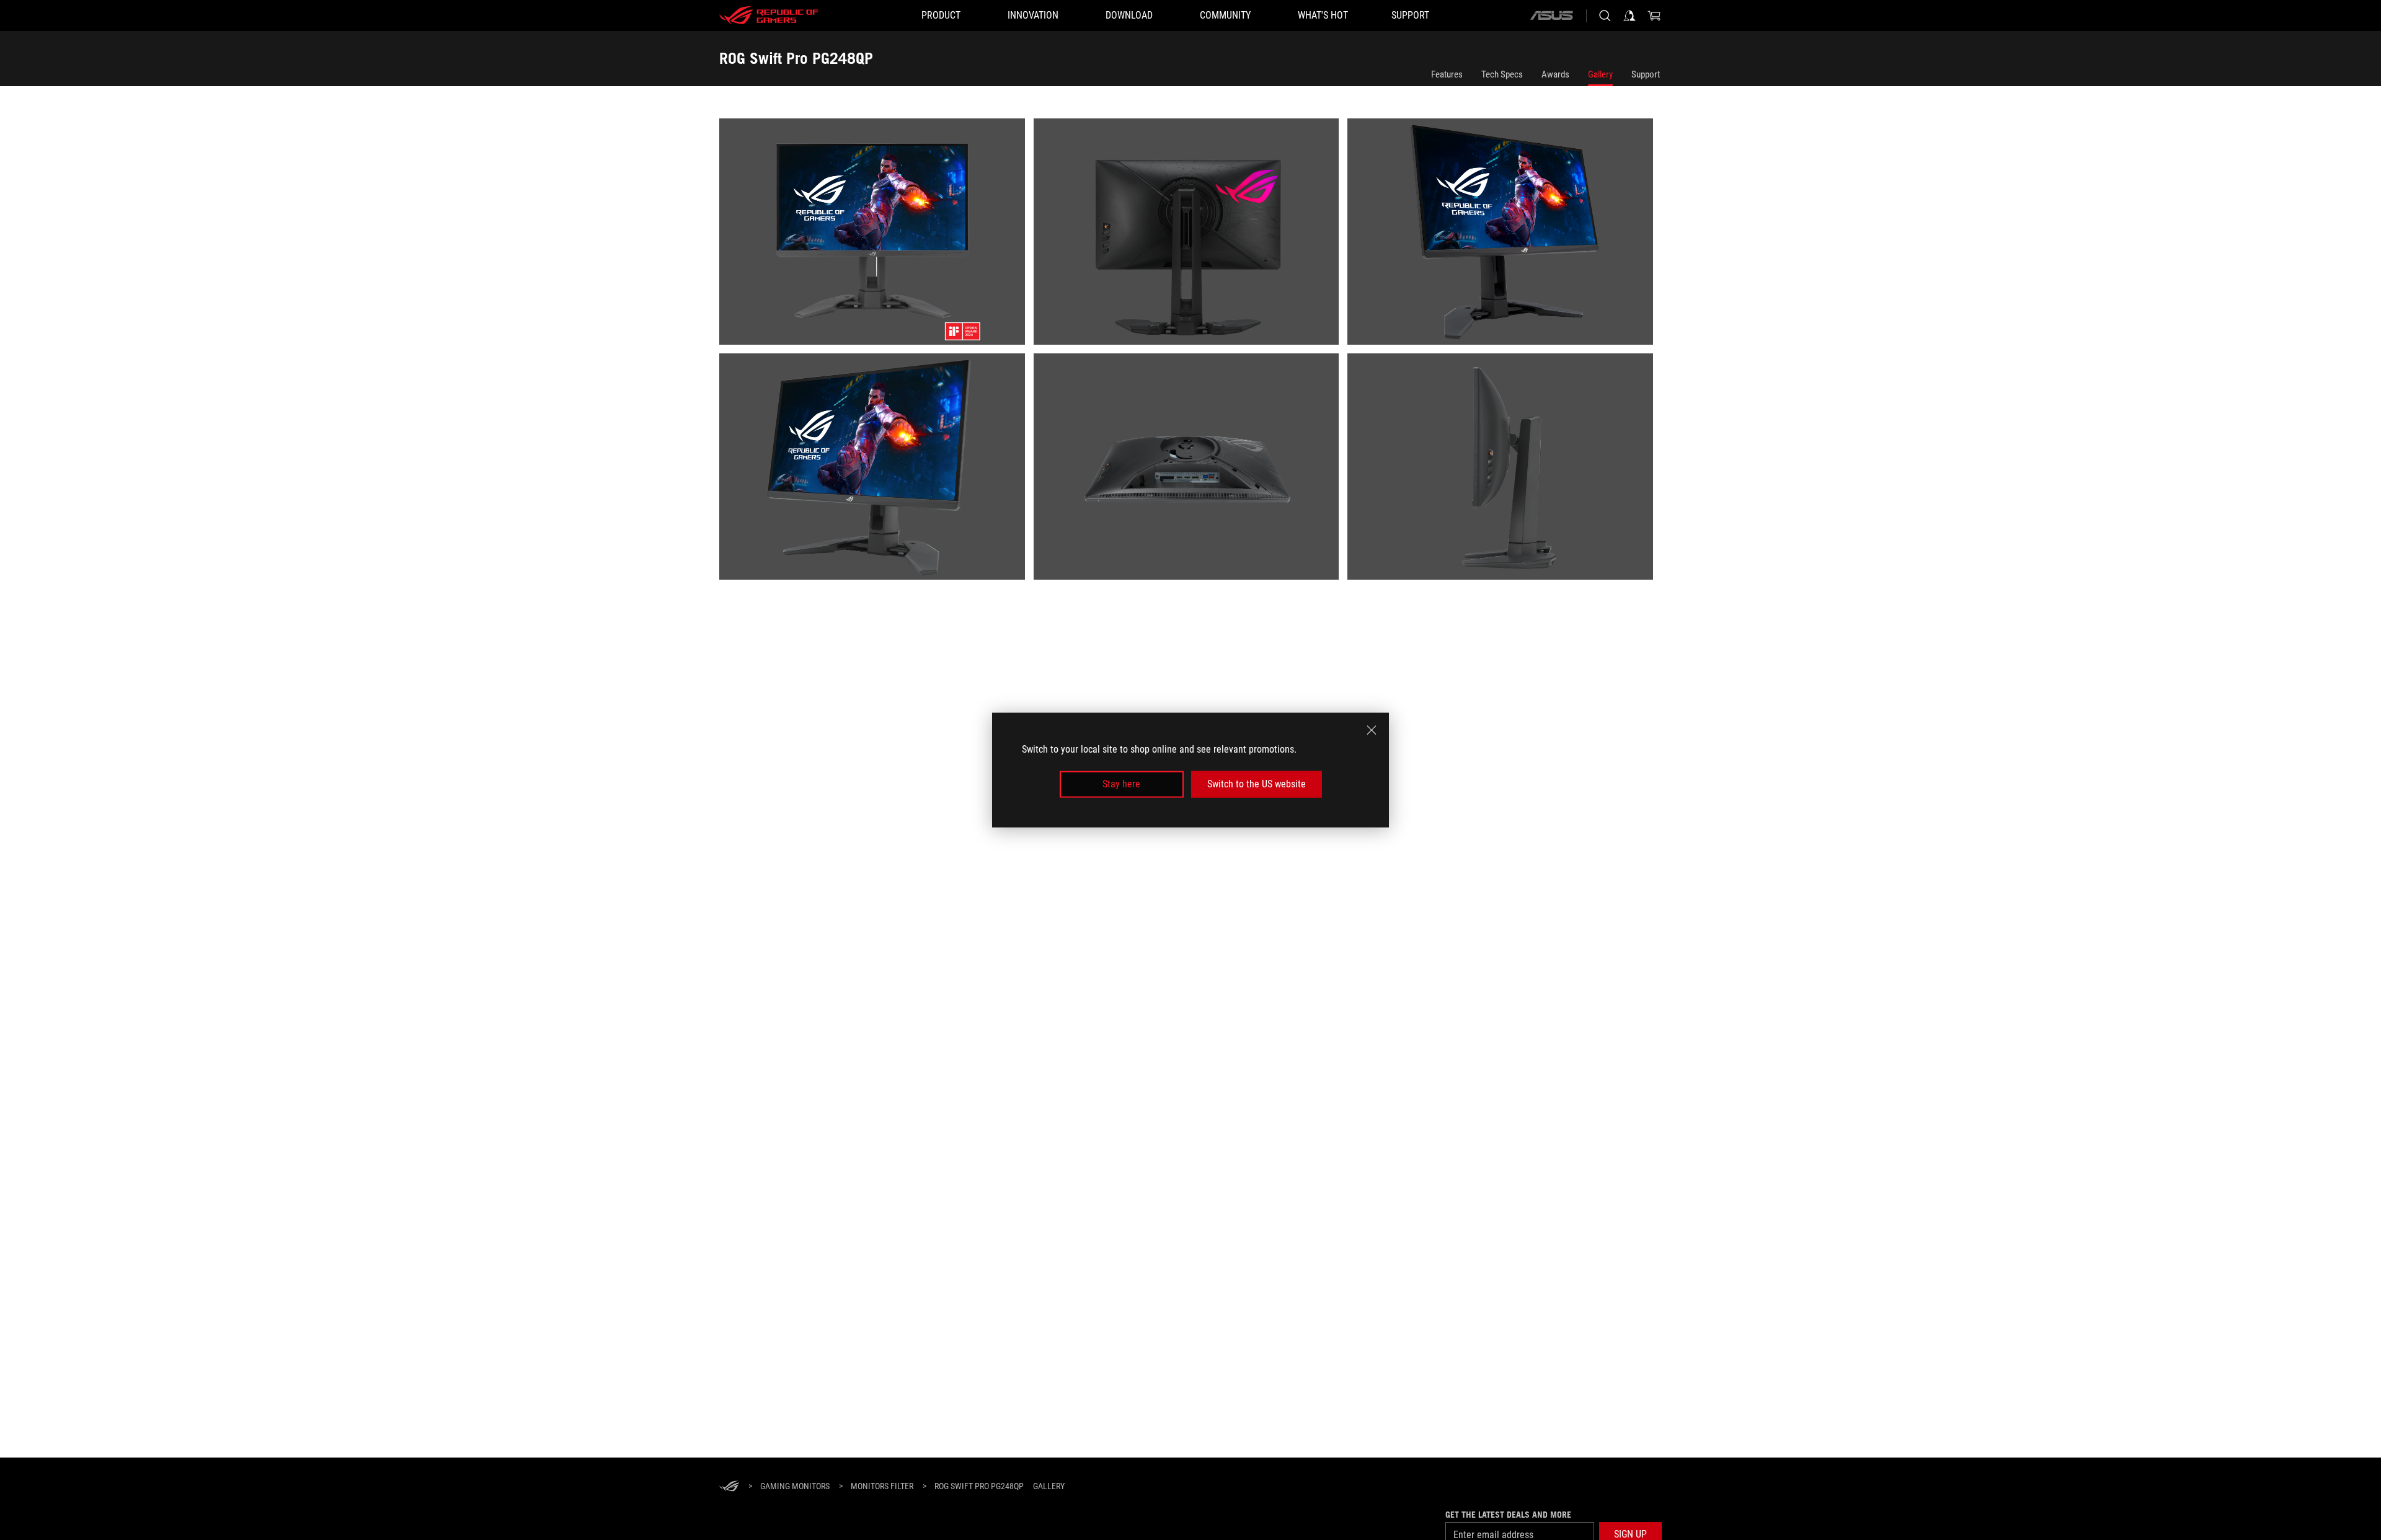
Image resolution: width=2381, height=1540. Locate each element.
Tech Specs (1502, 74)
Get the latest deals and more (1508, 1515)
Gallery (1600, 74)
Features (1447, 74)
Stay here (1121, 784)
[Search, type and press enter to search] (1605, 15)
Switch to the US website (1257, 784)
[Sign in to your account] (1629, 15)
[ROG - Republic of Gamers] (769, 15)
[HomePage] (729, 1487)
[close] (1372, 730)
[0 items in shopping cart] (1654, 15)
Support (1646, 74)
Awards (1555, 74)
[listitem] (876, 236)
